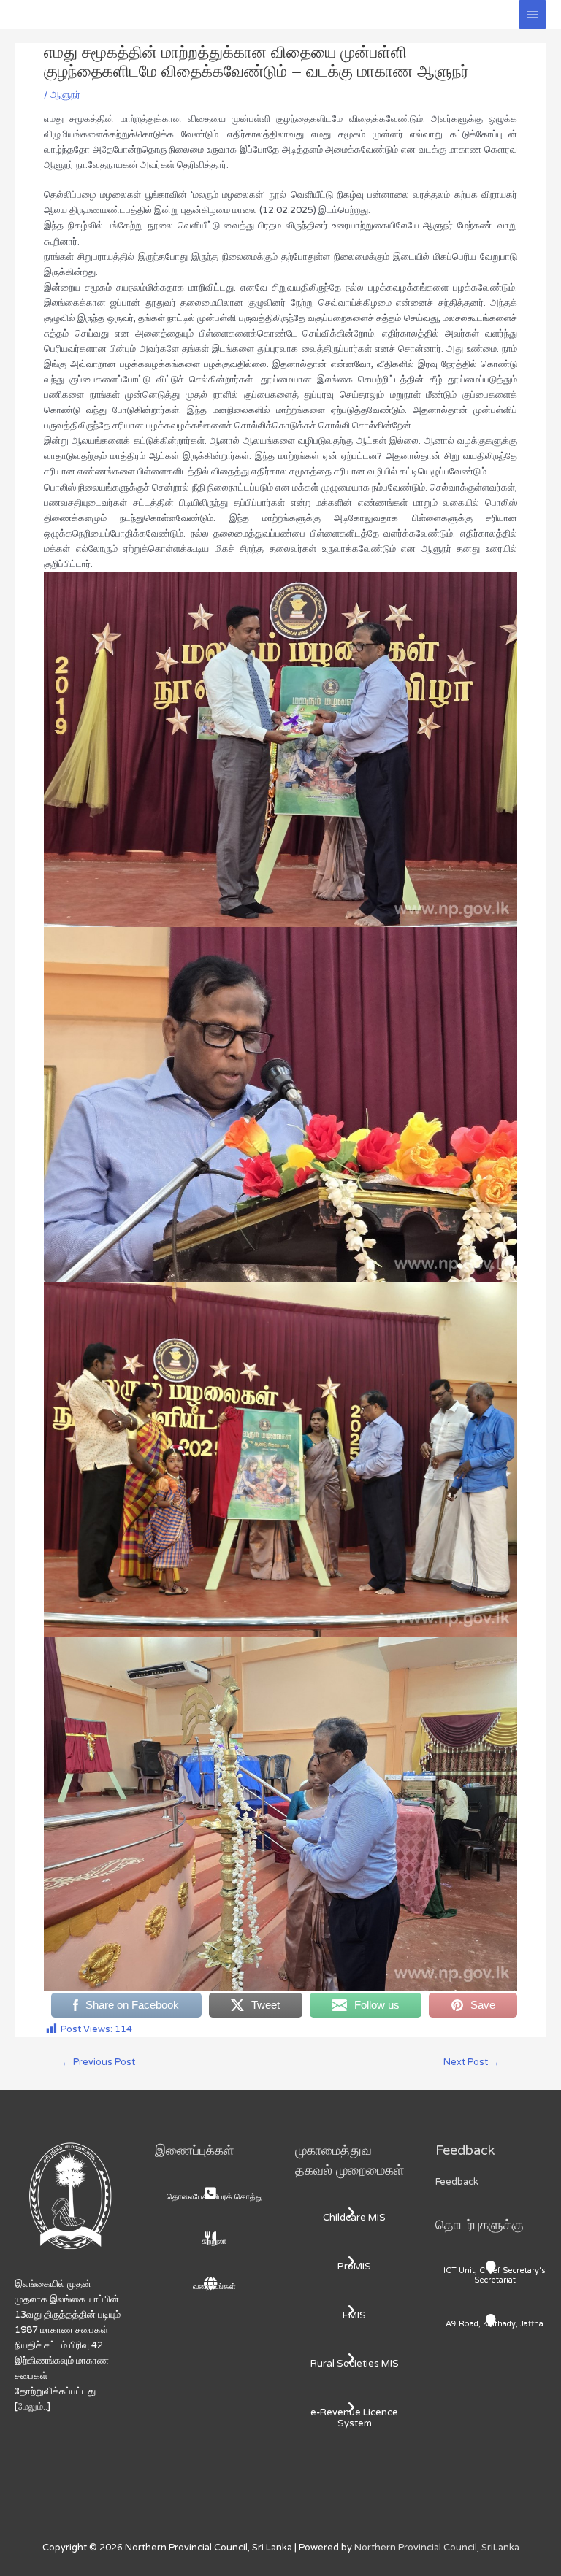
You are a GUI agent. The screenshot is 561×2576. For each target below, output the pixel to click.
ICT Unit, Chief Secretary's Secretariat (495, 2275)
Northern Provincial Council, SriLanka (437, 2548)
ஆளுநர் (65, 95)
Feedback (457, 2182)
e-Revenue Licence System (354, 2418)
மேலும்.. (33, 2407)
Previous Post (98, 2062)
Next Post (472, 2062)
